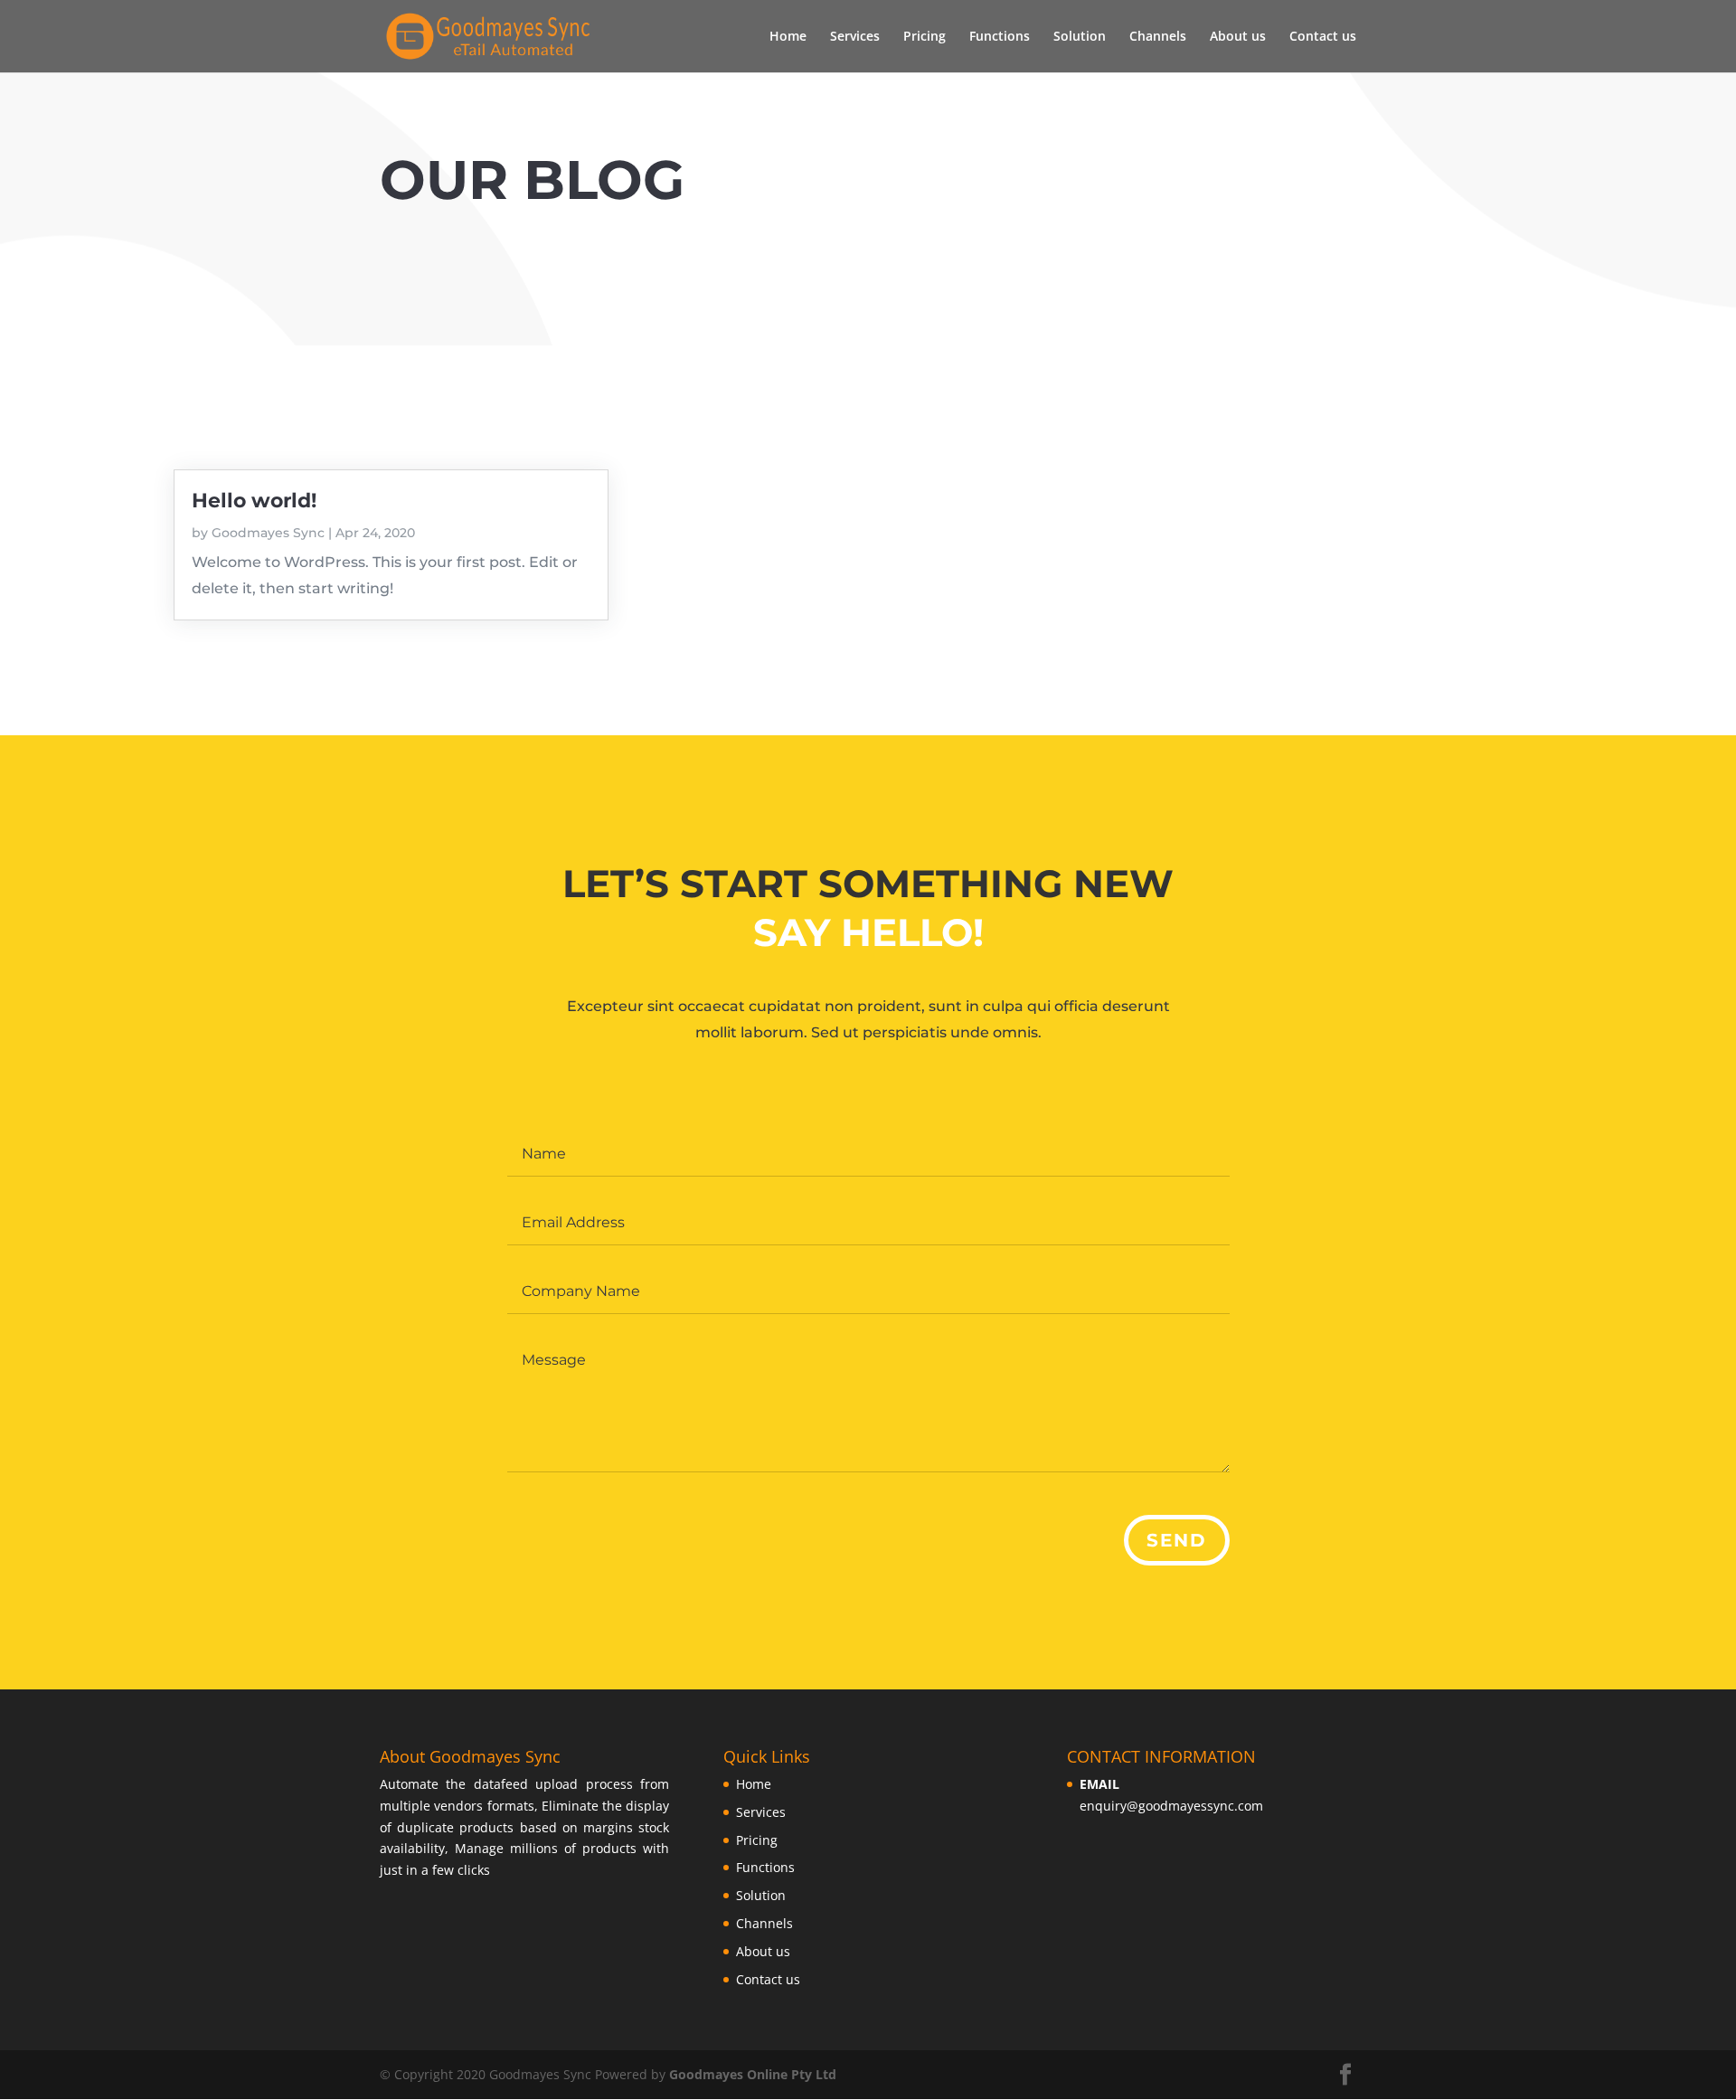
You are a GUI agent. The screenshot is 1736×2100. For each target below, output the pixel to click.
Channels (1158, 37)
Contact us (1323, 37)
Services (855, 37)
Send (1177, 1540)
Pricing (925, 37)
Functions (1000, 37)
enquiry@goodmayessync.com (1171, 1806)
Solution (1080, 37)
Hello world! (254, 501)
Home (788, 37)
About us (1238, 37)
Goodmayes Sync (268, 533)
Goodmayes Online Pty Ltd (753, 2074)
